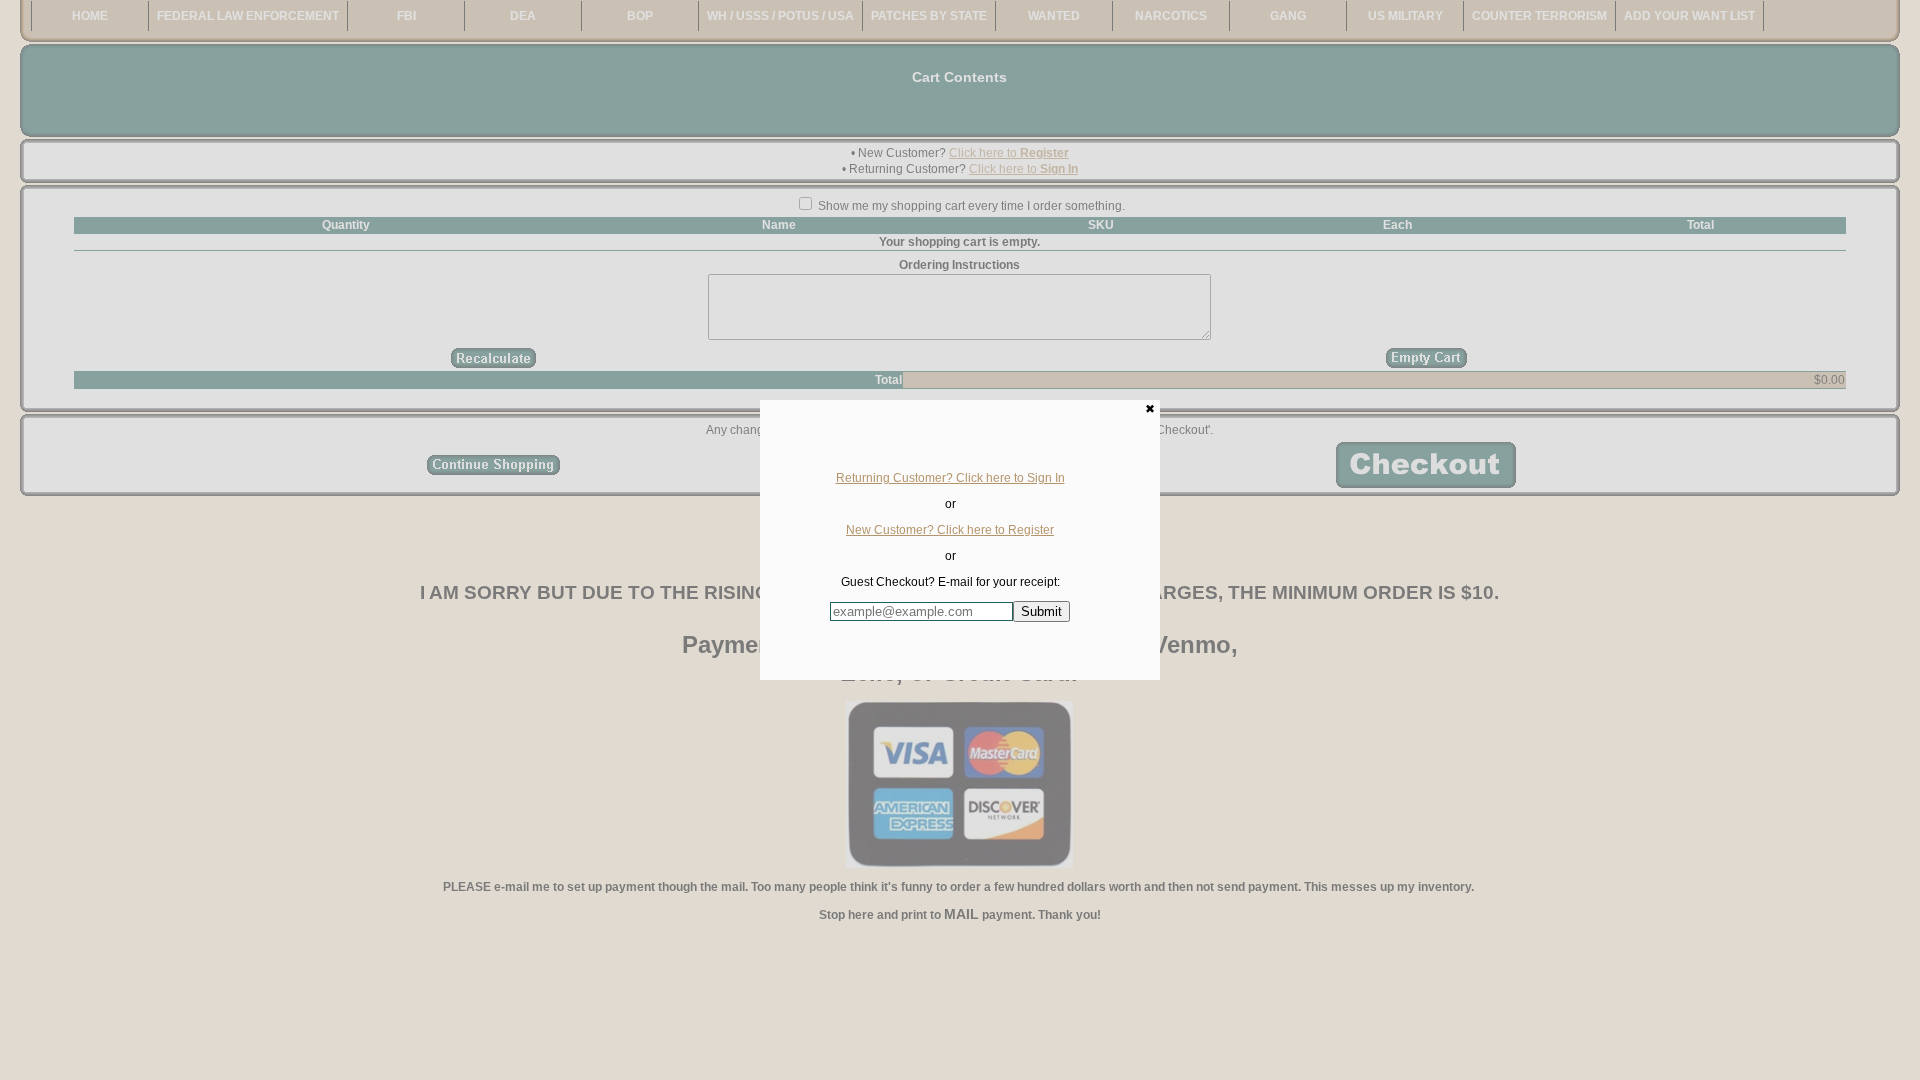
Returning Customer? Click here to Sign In (950, 478)
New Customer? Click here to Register (950, 530)
